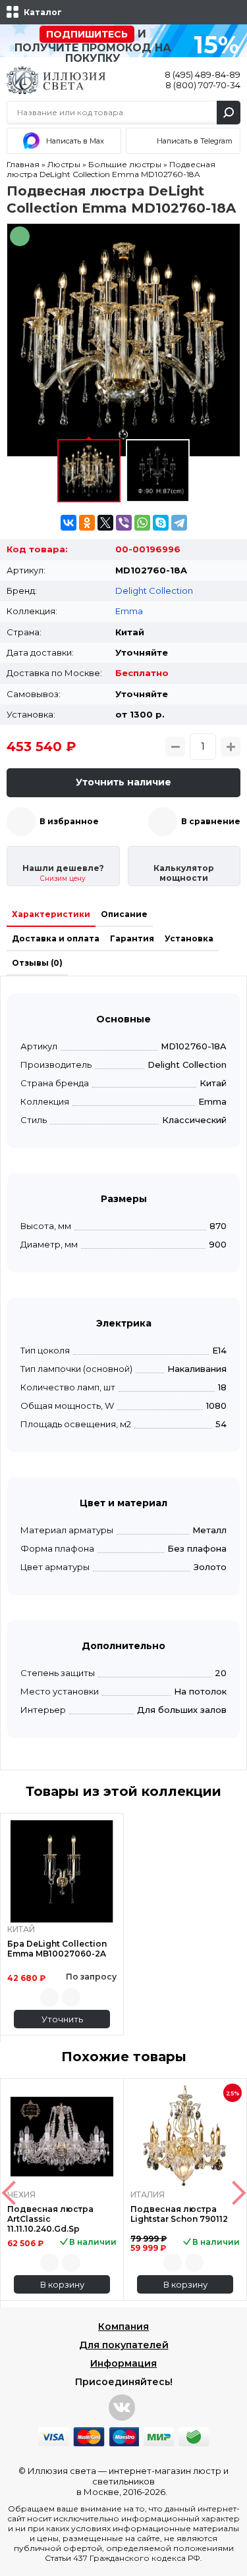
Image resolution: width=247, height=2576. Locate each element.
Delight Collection (154, 591)
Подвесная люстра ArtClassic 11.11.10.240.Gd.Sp (50, 2219)
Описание (124, 914)
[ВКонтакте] (69, 523)
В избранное (69, 821)
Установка (189, 938)
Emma (129, 611)
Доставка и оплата (56, 938)
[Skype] (161, 523)
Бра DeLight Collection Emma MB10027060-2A (57, 1949)
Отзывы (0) (37, 963)
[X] (105, 523)
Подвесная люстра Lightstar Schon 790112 (179, 2214)
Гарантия (132, 938)
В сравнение (211, 821)
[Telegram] (179, 523)
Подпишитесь (87, 34)
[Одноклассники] (87, 523)
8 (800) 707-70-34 (203, 85)
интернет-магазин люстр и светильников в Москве (153, 2481)
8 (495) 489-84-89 (203, 74)
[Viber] (124, 523)
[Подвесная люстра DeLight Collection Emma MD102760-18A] (123, 340)
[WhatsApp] (142, 523)
